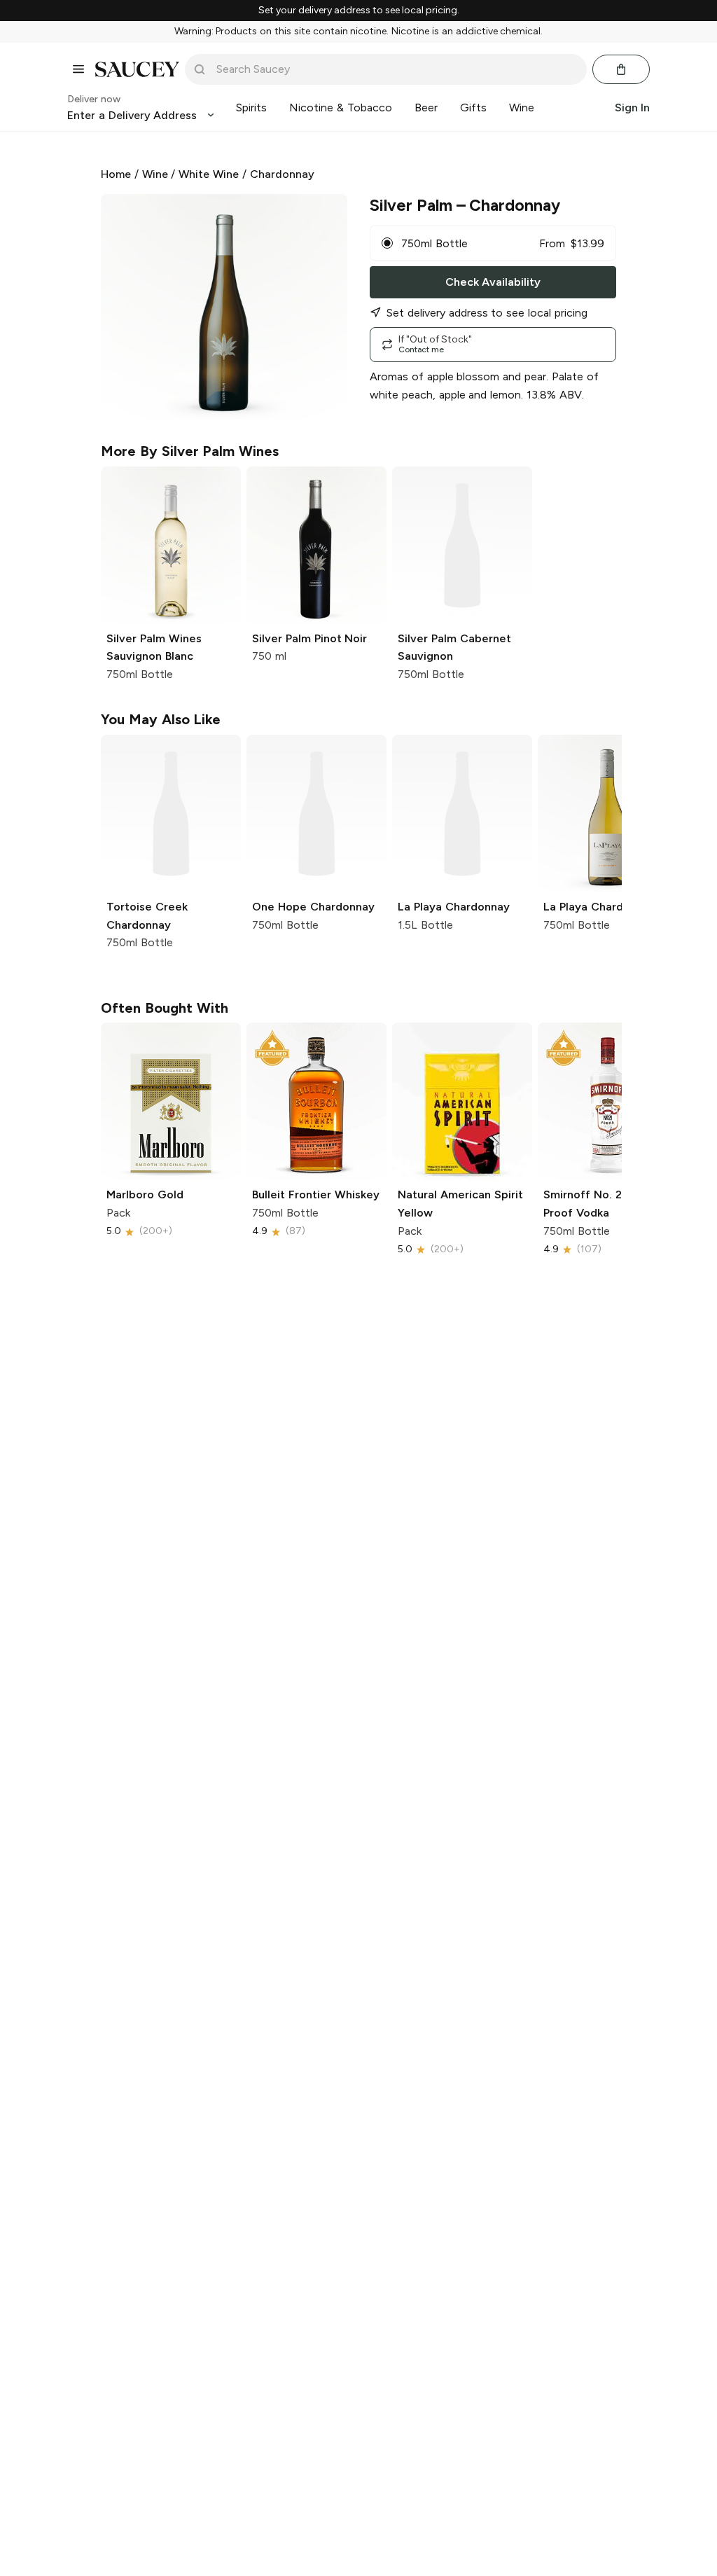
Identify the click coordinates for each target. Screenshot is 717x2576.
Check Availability (493, 282)
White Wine (209, 174)
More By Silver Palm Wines (190, 451)
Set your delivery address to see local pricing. (359, 11)
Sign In (632, 108)
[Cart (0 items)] (621, 69)
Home (116, 174)
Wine (155, 174)
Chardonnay (282, 174)
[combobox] (396, 69)
